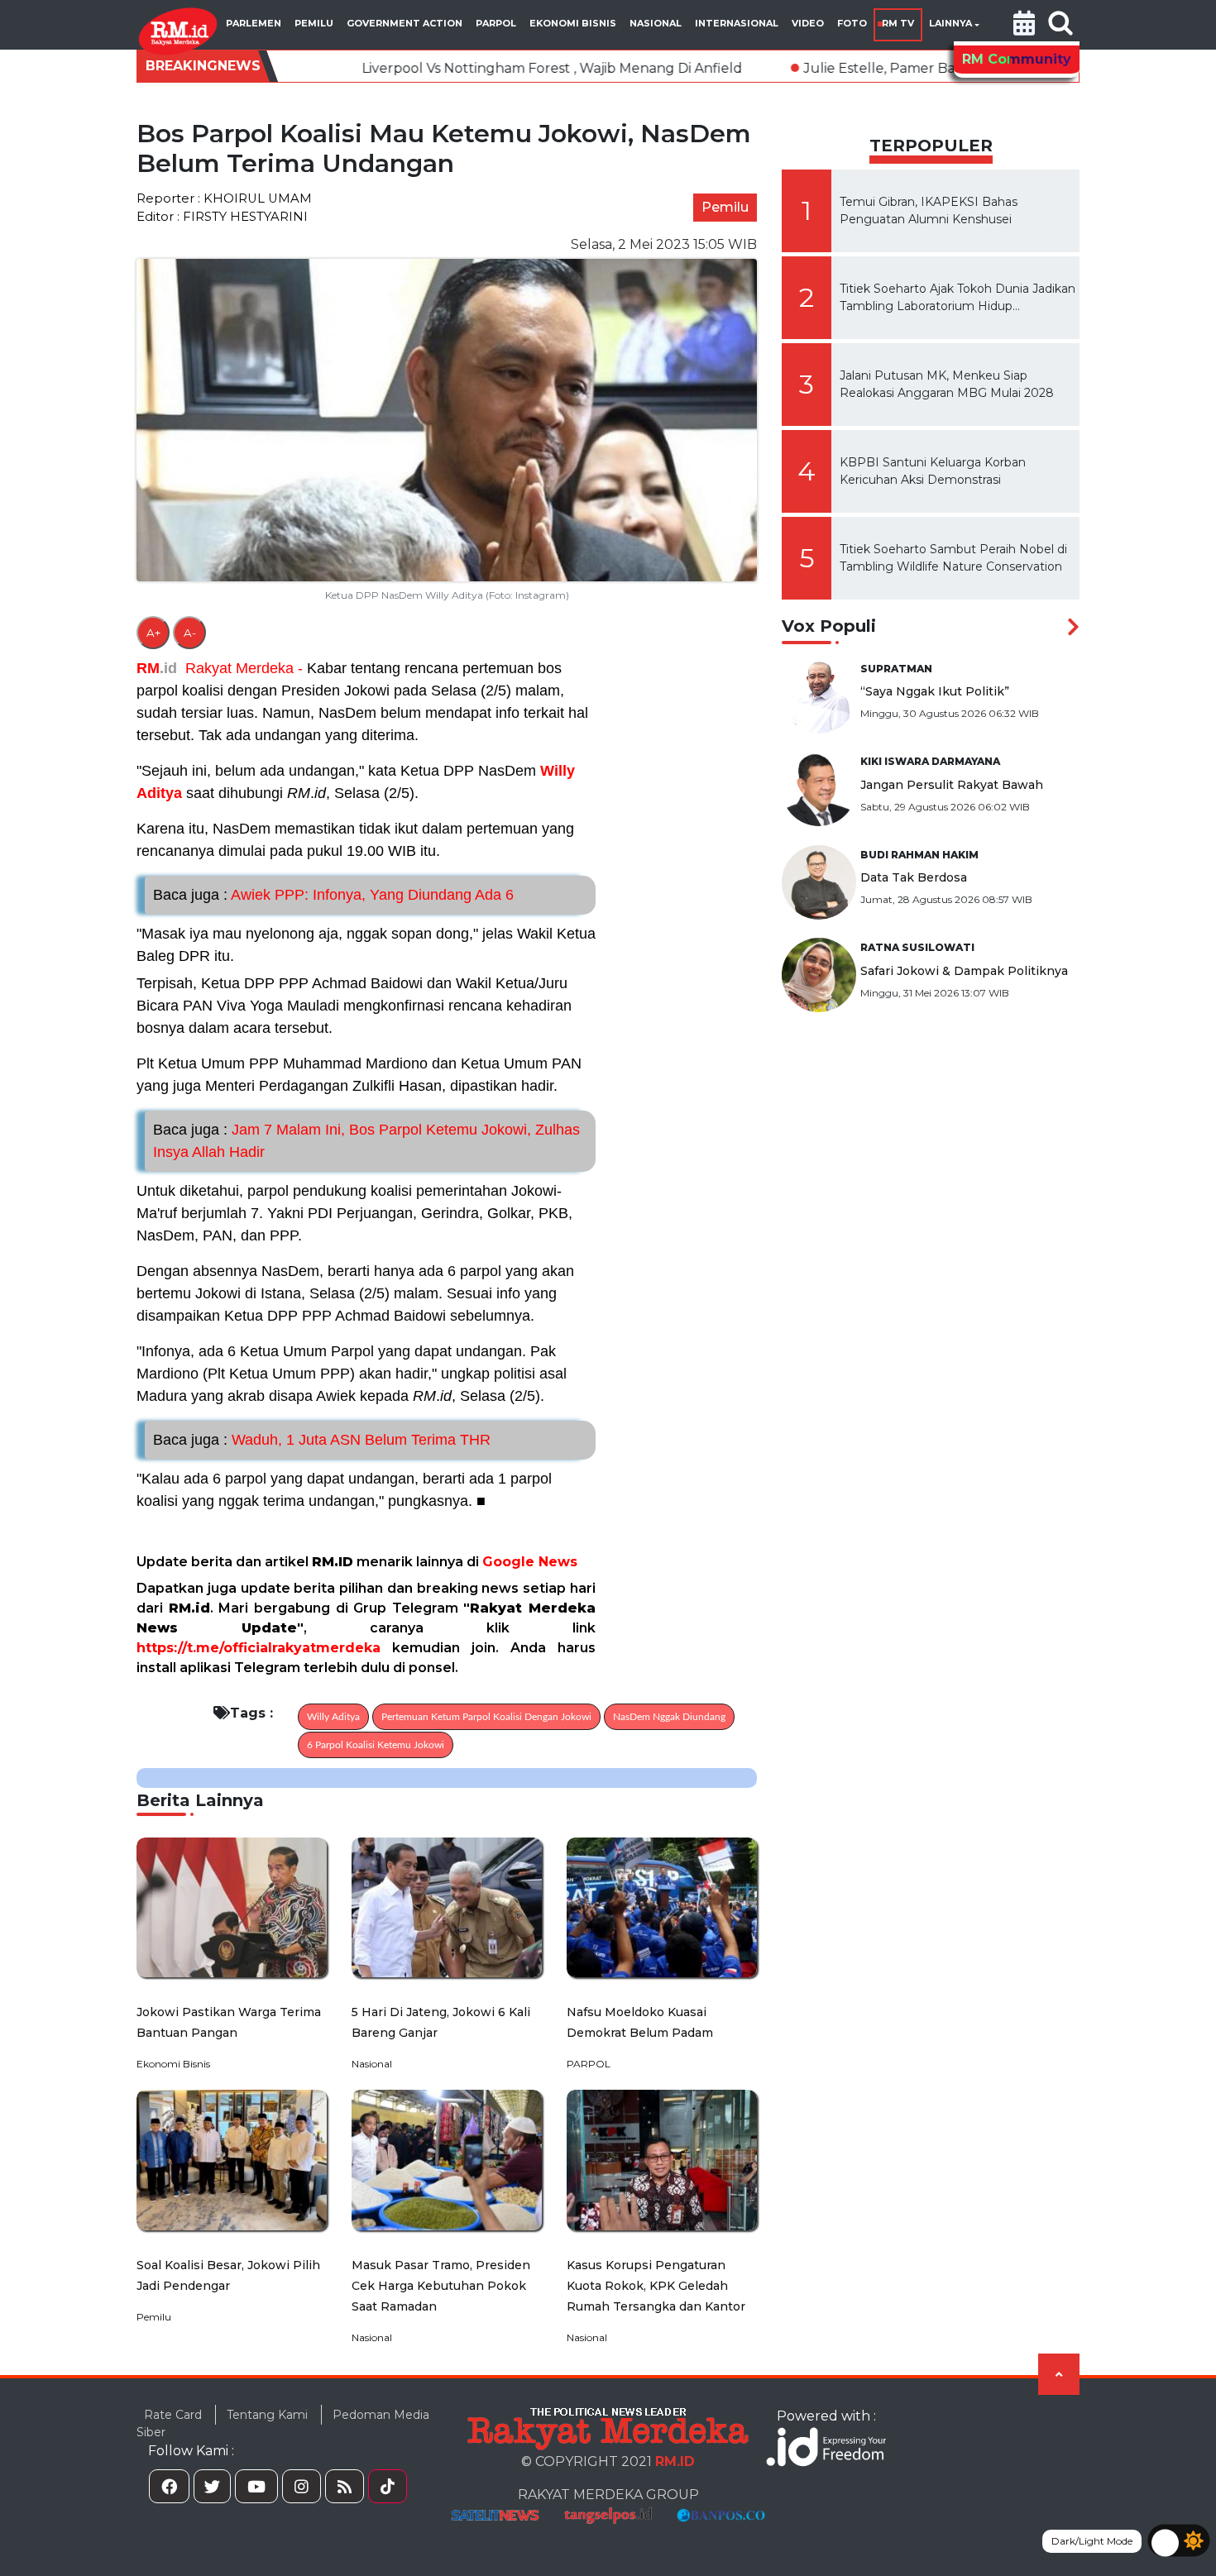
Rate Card (173, 2415)
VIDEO (808, 23)
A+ (153, 633)
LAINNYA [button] (950, 23)
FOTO (852, 23)
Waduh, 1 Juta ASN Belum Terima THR (322, 1440)
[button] (1024, 25)
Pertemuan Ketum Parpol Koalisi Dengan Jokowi (486, 1717)
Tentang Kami (267, 2415)
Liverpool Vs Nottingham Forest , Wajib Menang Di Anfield (432, 68)
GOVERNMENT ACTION (405, 23)
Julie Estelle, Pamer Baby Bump (790, 68)
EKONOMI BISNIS (573, 23)
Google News (530, 1562)
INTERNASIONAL (737, 23)
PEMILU (314, 23)
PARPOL (496, 23)
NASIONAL (656, 23)
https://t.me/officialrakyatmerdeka (259, 1648)
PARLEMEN (254, 23)
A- (190, 633)
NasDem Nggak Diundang (669, 1717)
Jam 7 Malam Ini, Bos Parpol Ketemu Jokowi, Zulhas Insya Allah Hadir (366, 1141)
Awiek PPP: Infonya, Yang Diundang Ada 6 (333, 895)
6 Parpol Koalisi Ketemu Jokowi (376, 1745)
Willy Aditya (333, 1717)
